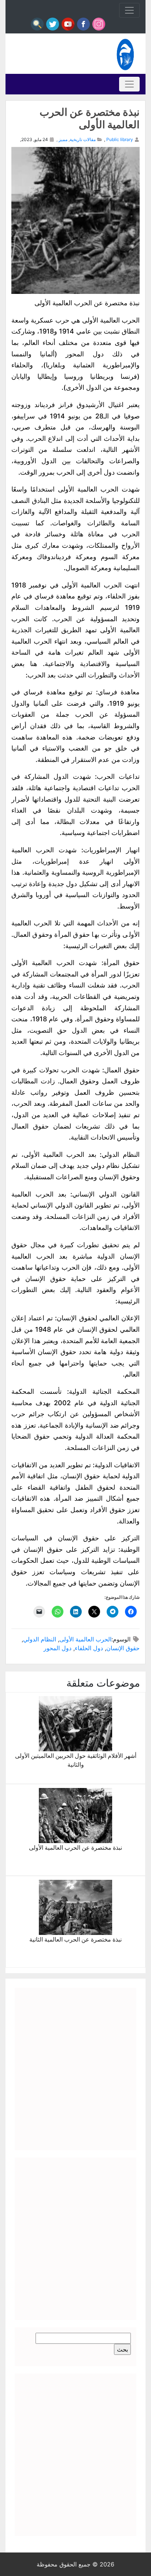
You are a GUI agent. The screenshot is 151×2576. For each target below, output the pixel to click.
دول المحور (58, 1648)
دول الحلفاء (89, 1648)
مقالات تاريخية (83, 139)
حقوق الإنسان (123, 1648)
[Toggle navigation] (129, 10)
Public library (120, 139)
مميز (63, 139)
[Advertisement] (75, 2069)
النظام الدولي (40, 1639)
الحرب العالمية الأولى (85, 1639)
